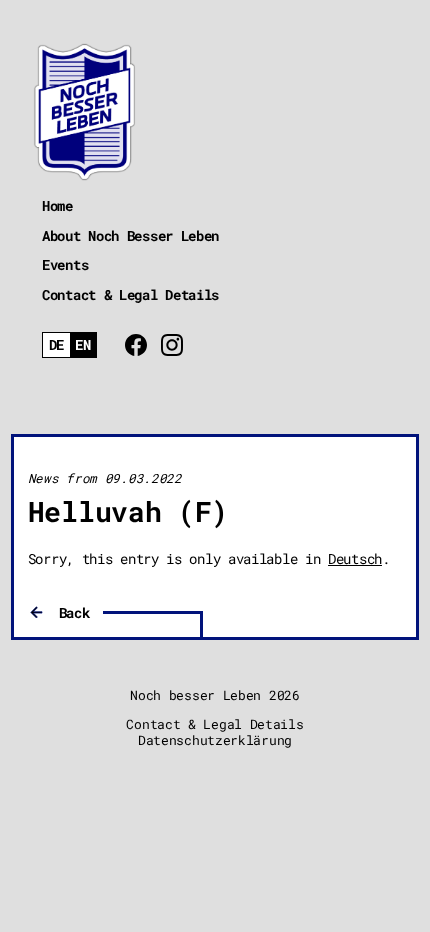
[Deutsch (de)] (56, 345)
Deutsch (355, 558)
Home (57, 205)
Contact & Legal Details (130, 294)
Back (74, 612)
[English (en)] (83, 345)
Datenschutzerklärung (215, 740)
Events (65, 264)
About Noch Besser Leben (130, 235)
